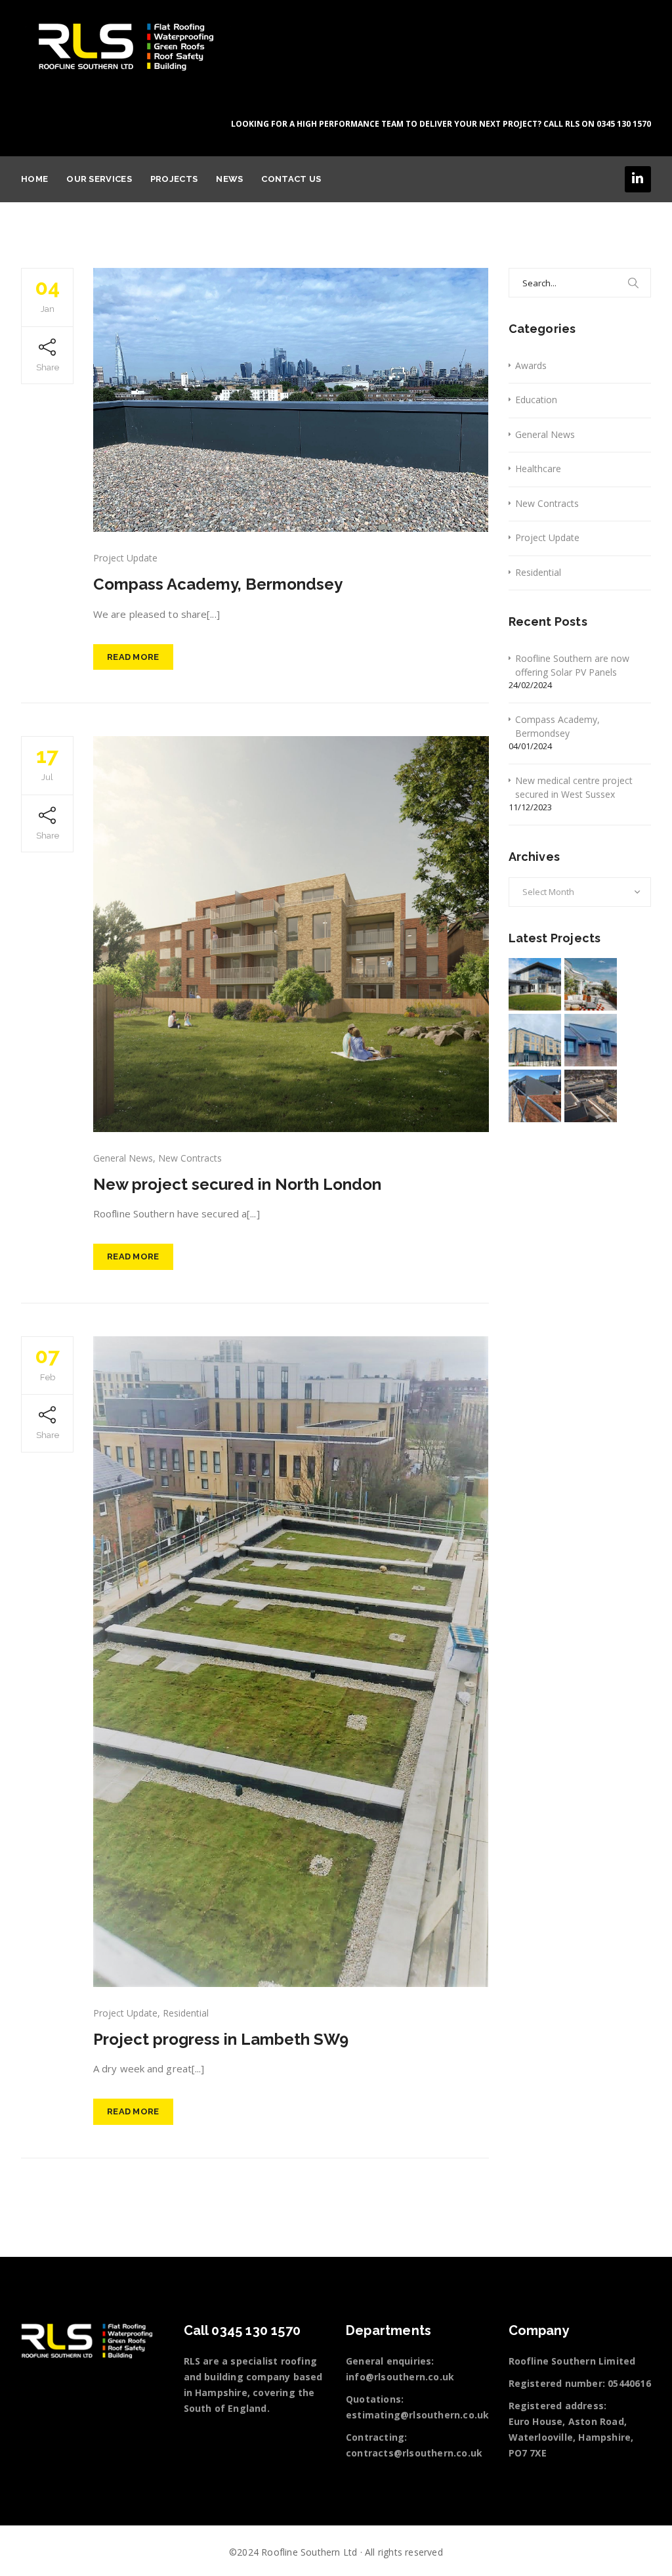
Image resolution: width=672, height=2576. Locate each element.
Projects (174, 179)
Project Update (125, 558)
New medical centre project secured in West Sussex (574, 787)
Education (536, 400)
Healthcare (538, 469)
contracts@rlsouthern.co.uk (414, 2453)
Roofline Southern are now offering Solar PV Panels (572, 665)
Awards (531, 365)
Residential (186, 2013)
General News (123, 1158)
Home (34, 179)
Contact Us (291, 179)
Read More (133, 657)
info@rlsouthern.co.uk (400, 2377)
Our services (99, 179)
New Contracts (190, 1158)
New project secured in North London (237, 1184)
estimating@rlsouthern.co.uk (417, 2415)
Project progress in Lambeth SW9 (221, 2039)
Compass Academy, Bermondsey (218, 584)
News (229, 179)
